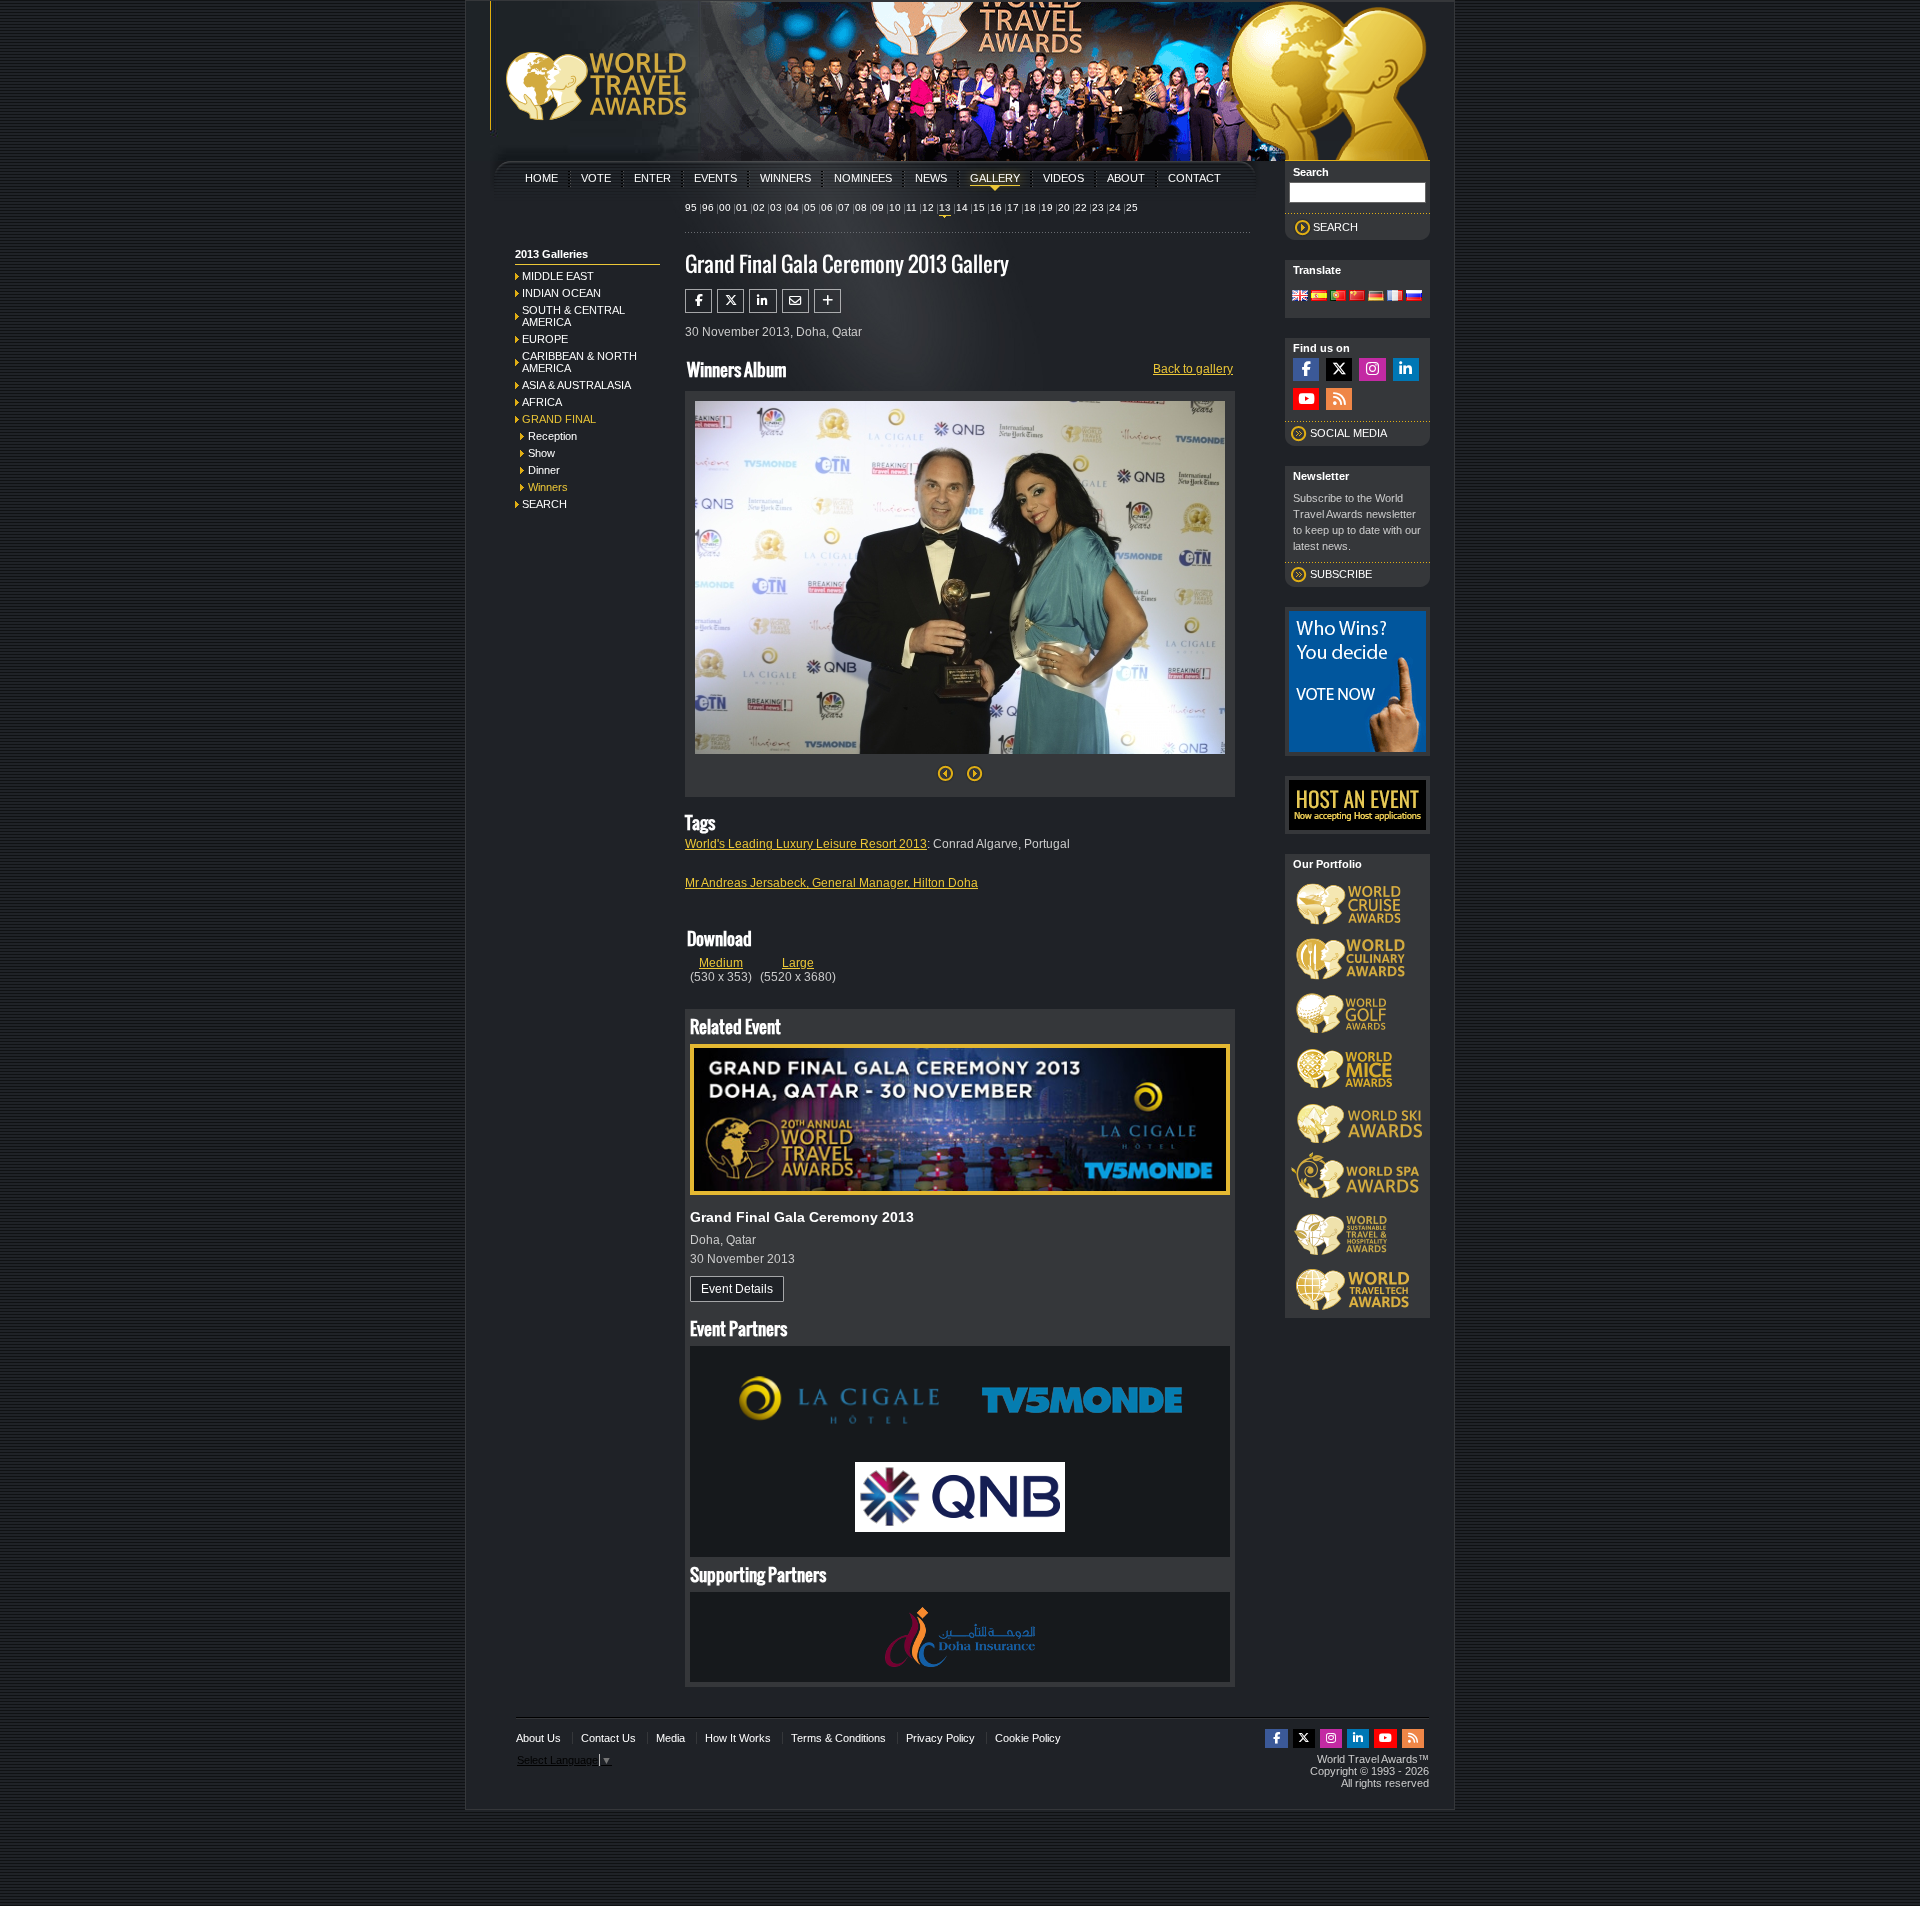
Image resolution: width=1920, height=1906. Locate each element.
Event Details (737, 1289)
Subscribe (1341, 574)
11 (911, 207)
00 (725, 207)
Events (715, 178)
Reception (552, 436)
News (931, 178)
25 (1132, 207)
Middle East (558, 276)
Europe (545, 339)
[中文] (1357, 297)
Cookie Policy (1028, 1738)
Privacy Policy (940, 1738)
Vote (596, 178)
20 (1064, 207)
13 (945, 207)
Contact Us (608, 1738)
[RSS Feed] (1339, 399)
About (1126, 178)
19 (1047, 207)
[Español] (1319, 297)
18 (1030, 207)
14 (962, 207)
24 (1115, 207)
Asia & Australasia (576, 385)
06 (827, 207)
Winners (785, 178)
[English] (1300, 297)
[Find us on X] (1339, 369)
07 (844, 207)
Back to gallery (1193, 369)
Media (670, 1738)
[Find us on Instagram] (1372, 369)
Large (798, 963)
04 (793, 207)
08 (861, 207)
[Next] (960, 760)
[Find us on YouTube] (1306, 399)
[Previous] (945, 779)
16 (996, 207)
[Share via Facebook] (698, 301)
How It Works (738, 1738)
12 (928, 207)
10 (895, 207)
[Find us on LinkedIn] (1406, 369)
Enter (652, 178)
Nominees (863, 178)
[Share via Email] (795, 301)
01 (742, 207)
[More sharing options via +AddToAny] (827, 301)
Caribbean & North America (579, 362)
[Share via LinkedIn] (762, 301)
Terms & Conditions (838, 1738)
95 (691, 207)
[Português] (1338, 297)
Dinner (544, 470)
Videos (1063, 178)
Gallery (995, 178)
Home (541, 178)
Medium (721, 963)
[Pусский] (1414, 297)
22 (1081, 207)
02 (759, 207)
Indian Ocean (561, 293)
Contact (1194, 178)
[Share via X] (730, 301)
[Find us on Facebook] (1306, 369)
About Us (538, 1738)
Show (541, 453)
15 (979, 207)
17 (1013, 207)
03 (776, 207)
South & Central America (573, 316)
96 (708, 207)
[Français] (1395, 297)
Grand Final (559, 419)
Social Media (1348, 433)
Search (544, 504)
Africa (542, 402)
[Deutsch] (1376, 297)
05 (810, 207)
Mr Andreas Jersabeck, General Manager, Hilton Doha (831, 883)
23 (1098, 207)
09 (878, 207)
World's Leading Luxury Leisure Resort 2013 (806, 844)
